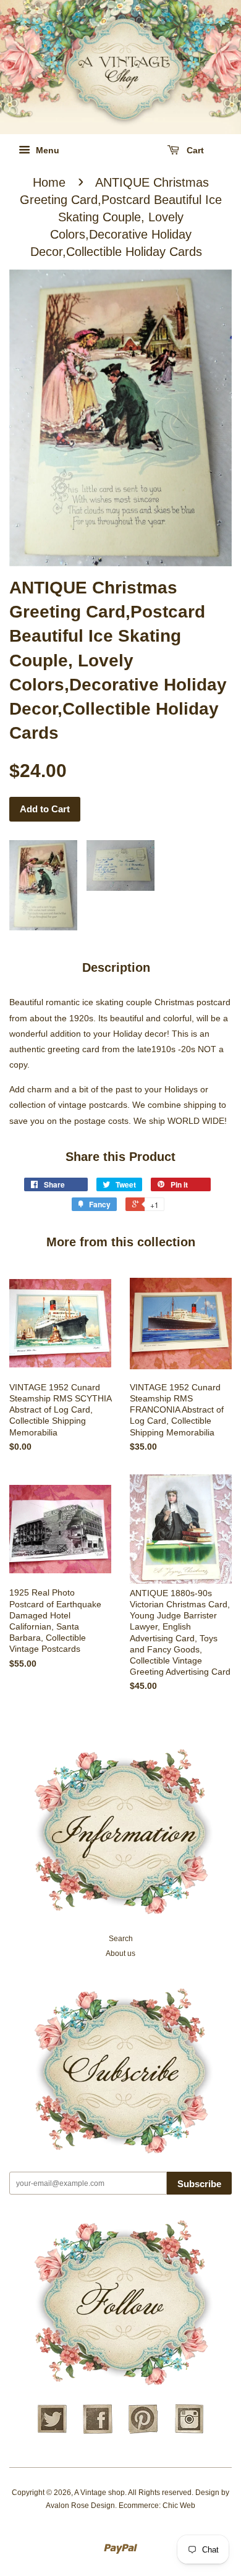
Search (121, 1939)
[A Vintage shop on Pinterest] (143, 2432)
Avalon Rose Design (80, 2506)
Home (49, 182)
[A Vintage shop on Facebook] (98, 2432)
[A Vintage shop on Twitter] (52, 2432)
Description (116, 967)
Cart (194, 150)
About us (120, 1953)
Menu (46, 150)
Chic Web (179, 2506)
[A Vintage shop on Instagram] (189, 2432)
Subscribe (199, 2184)
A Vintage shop (99, 2493)
